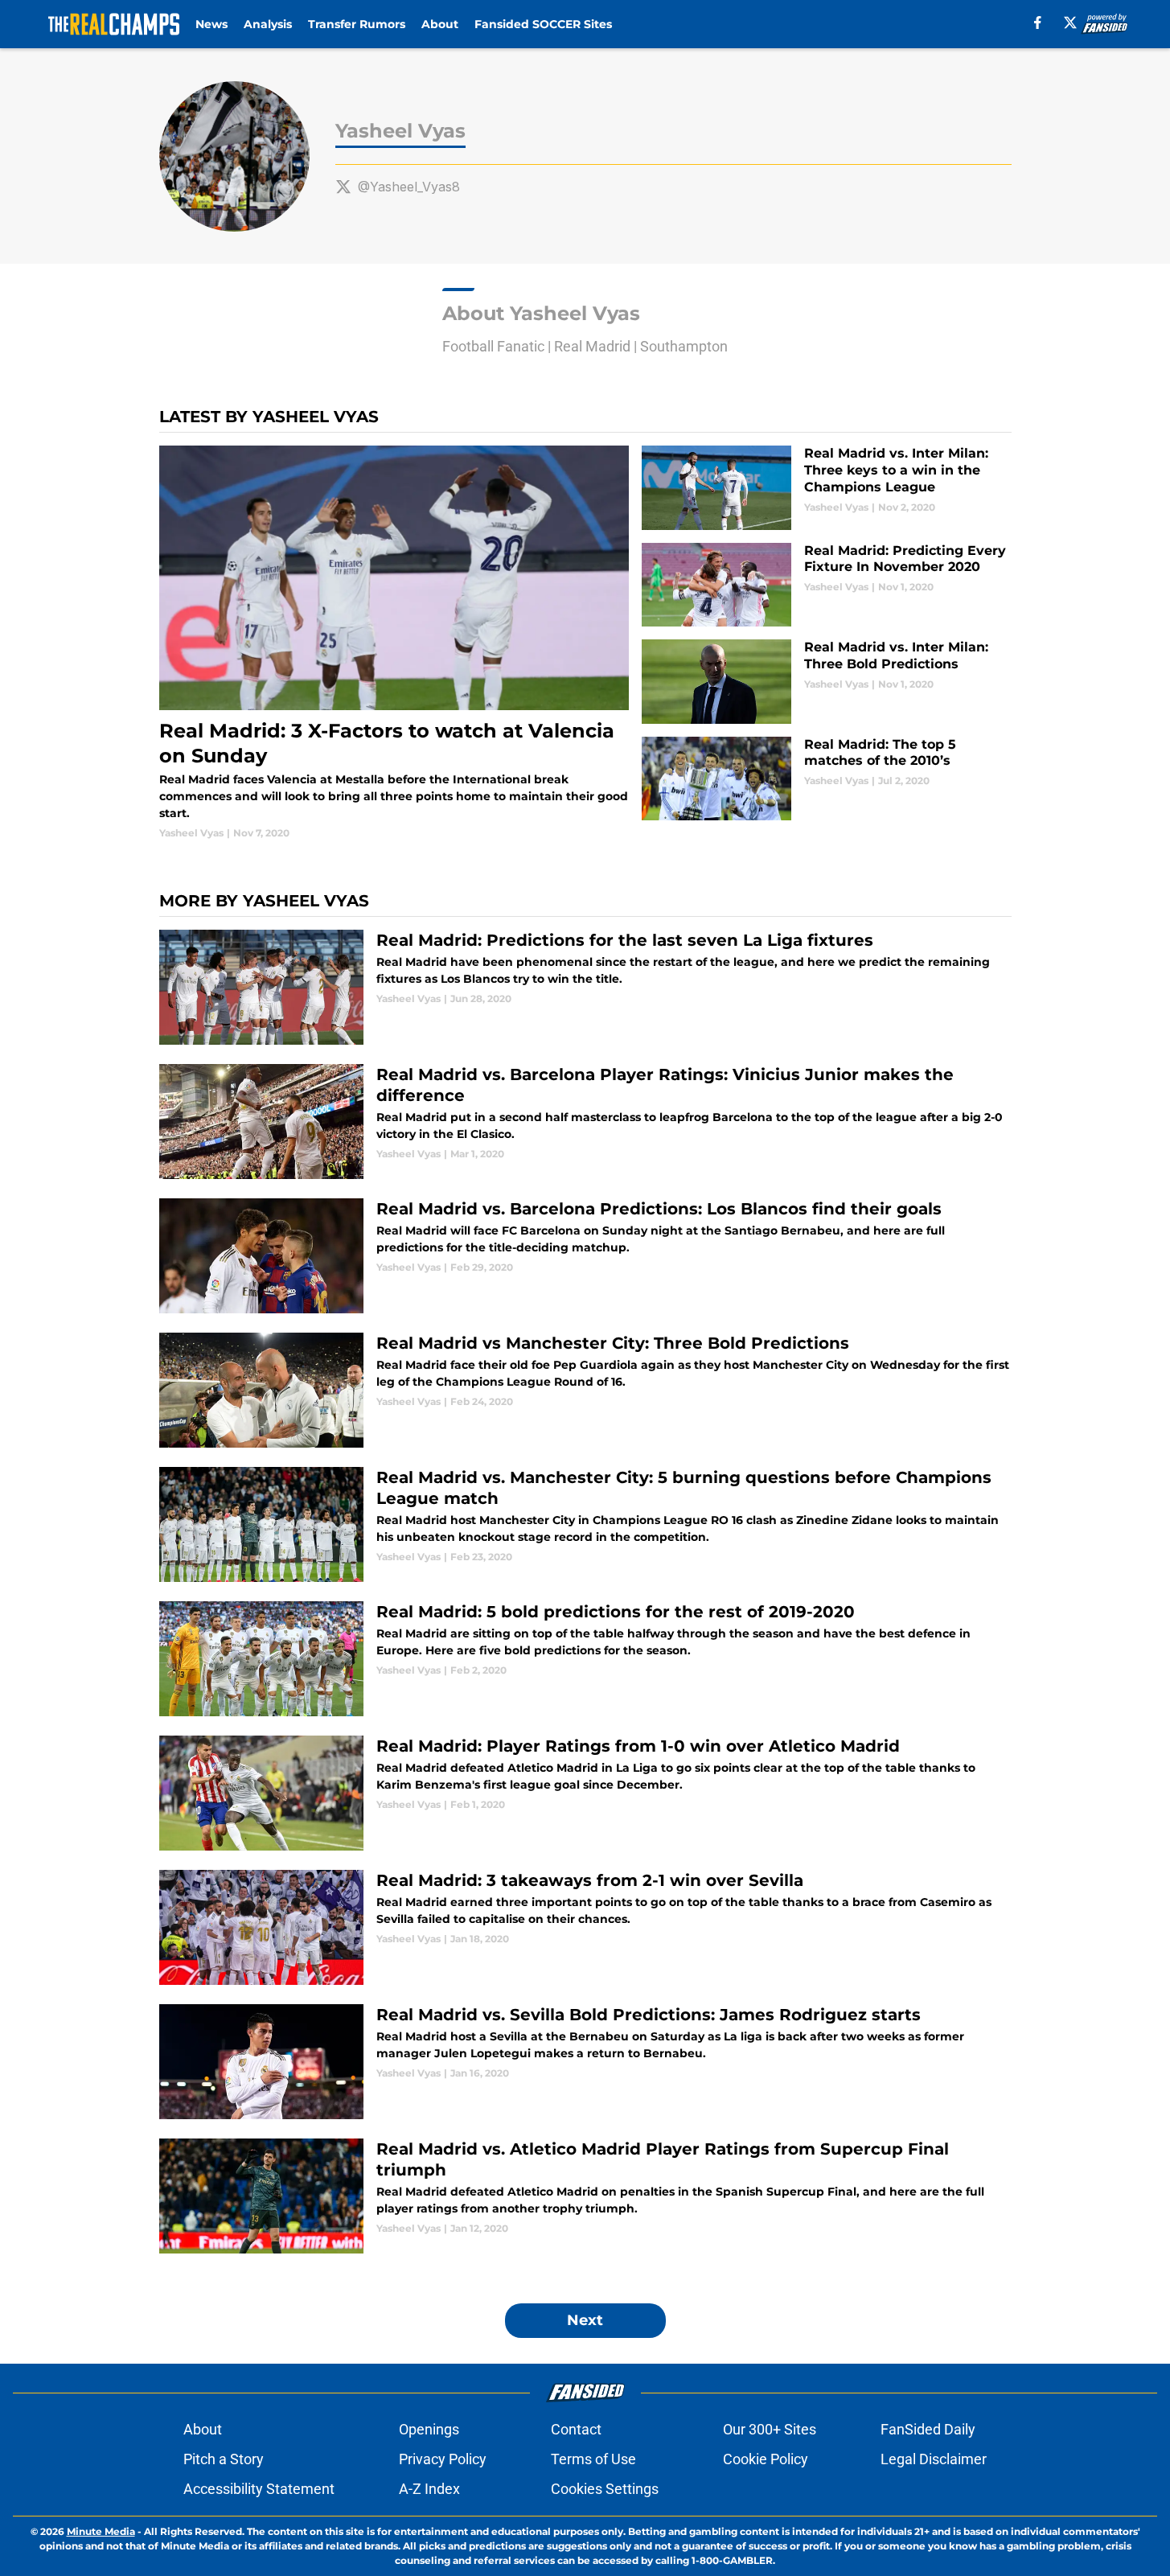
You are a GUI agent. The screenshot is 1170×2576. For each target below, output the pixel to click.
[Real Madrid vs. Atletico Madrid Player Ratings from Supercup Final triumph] (585, 2196)
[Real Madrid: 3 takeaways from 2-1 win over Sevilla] (585, 1927)
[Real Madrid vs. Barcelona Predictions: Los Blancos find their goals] (585, 1256)
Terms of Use (593, 2459)
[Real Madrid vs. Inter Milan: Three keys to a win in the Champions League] (826, 488)
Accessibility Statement (259, 2489)
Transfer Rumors (357, 24)
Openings (429, 2429)
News (211, 24)
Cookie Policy (766, 2459)
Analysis (268, 24)
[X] (1070, 23)
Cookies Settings (605, 2489)
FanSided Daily (928, 2429)
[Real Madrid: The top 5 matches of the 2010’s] (826, 779)
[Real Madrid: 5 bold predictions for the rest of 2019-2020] (585, 1659)
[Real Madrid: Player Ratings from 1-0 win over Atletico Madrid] (585, 1793)
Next (585, 2320)
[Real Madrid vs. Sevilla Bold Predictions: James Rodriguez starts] (585, 2062)
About (440, 24)
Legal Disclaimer (934, 2459)
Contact (576, 2429)
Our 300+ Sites (770, 2429)
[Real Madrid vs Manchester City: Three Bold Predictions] (585, 1390)
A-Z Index (429, 2489)
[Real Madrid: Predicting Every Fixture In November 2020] (826, 585)
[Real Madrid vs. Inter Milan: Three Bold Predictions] (826, 682)
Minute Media (101, 2531)
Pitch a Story (224, 2459)
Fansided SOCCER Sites (543, 24)
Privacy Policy (443, 2459)
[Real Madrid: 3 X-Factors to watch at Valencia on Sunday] (394, 643)
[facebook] (1038, 23)
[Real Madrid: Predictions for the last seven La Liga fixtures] (585, 987)
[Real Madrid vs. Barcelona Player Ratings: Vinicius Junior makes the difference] (585, 1122)
